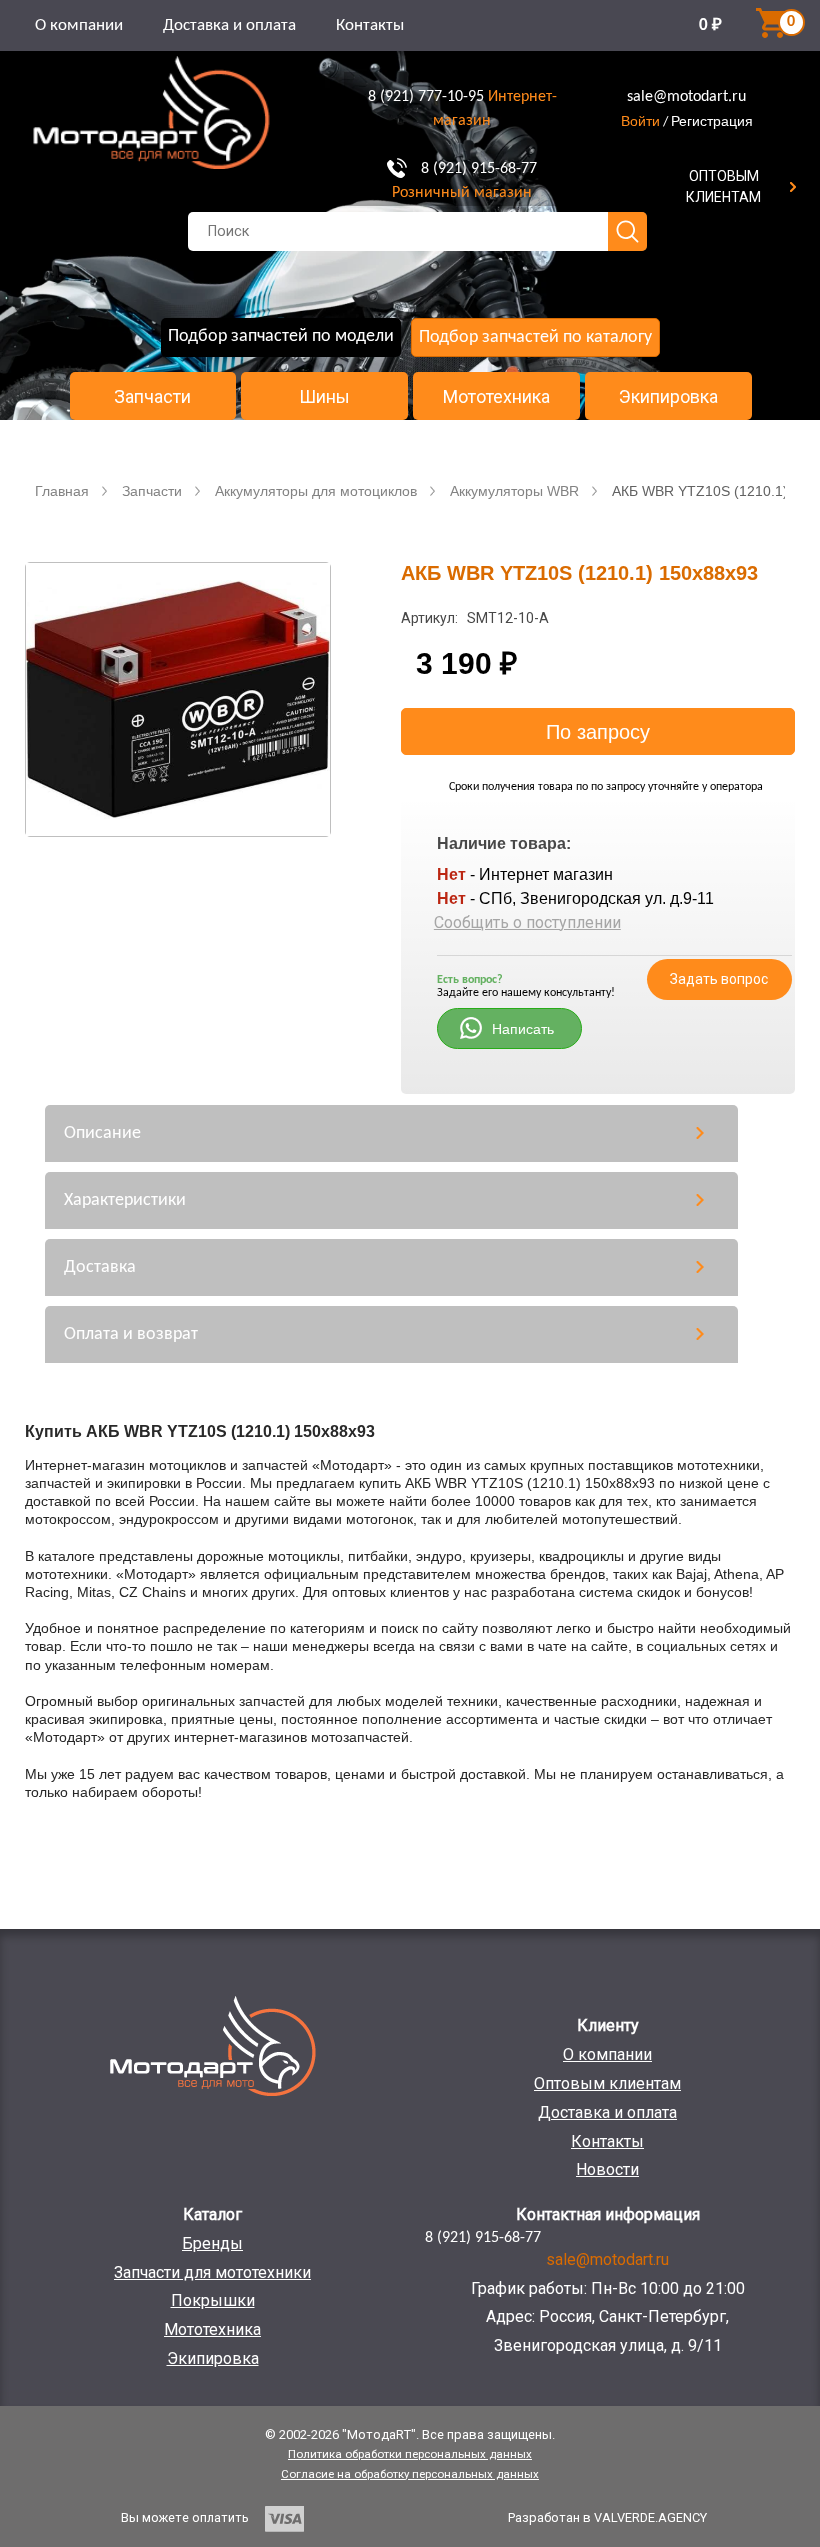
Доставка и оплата (229, 25)
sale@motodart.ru (686, 97)
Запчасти (152, 397)
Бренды (212, 2243)
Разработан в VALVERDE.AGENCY (607, 2517)
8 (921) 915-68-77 (479, 169)
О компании (79, 25)
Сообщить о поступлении (527, 922)
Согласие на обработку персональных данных (410, 2474)
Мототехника (496, 397)
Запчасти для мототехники (212, 2272)
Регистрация (712, 121)
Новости (607, 2169)
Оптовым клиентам (607, 2083)
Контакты (370, 25)
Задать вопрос (719, 979)
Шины (324, 397)
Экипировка (668, 397)
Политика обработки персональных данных (410, 2454)
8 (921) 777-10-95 (426, 97)
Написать (523, 1029)
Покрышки (213, 2300)
